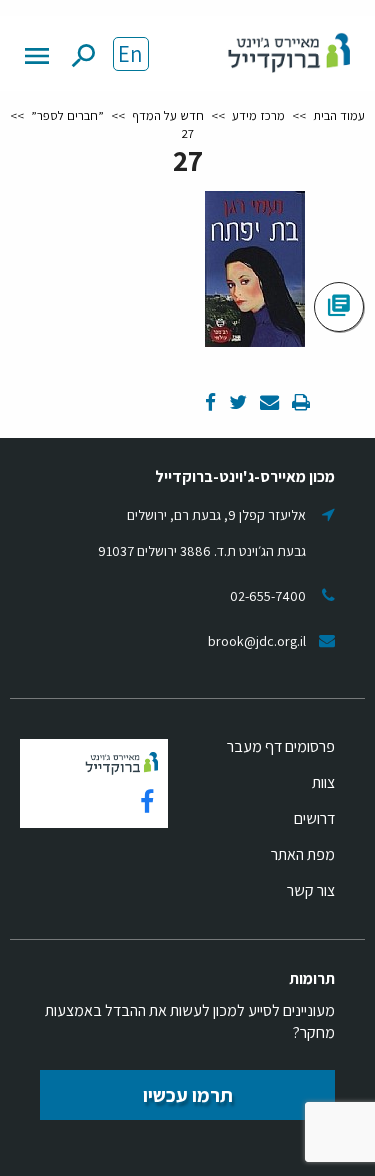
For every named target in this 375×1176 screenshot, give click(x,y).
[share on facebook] (210, 403)
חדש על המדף (168, 115)
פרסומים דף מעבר (281, 746)
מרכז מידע (258, 115)
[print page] (299, 403)
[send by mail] (268, 403)
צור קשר (311, 890)
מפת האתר (303, 854)
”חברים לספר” (67, 115)
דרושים (314, 818)
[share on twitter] (236, 403)
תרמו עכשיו (188, 1095)
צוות (323, 782)
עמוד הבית (339, 115)
